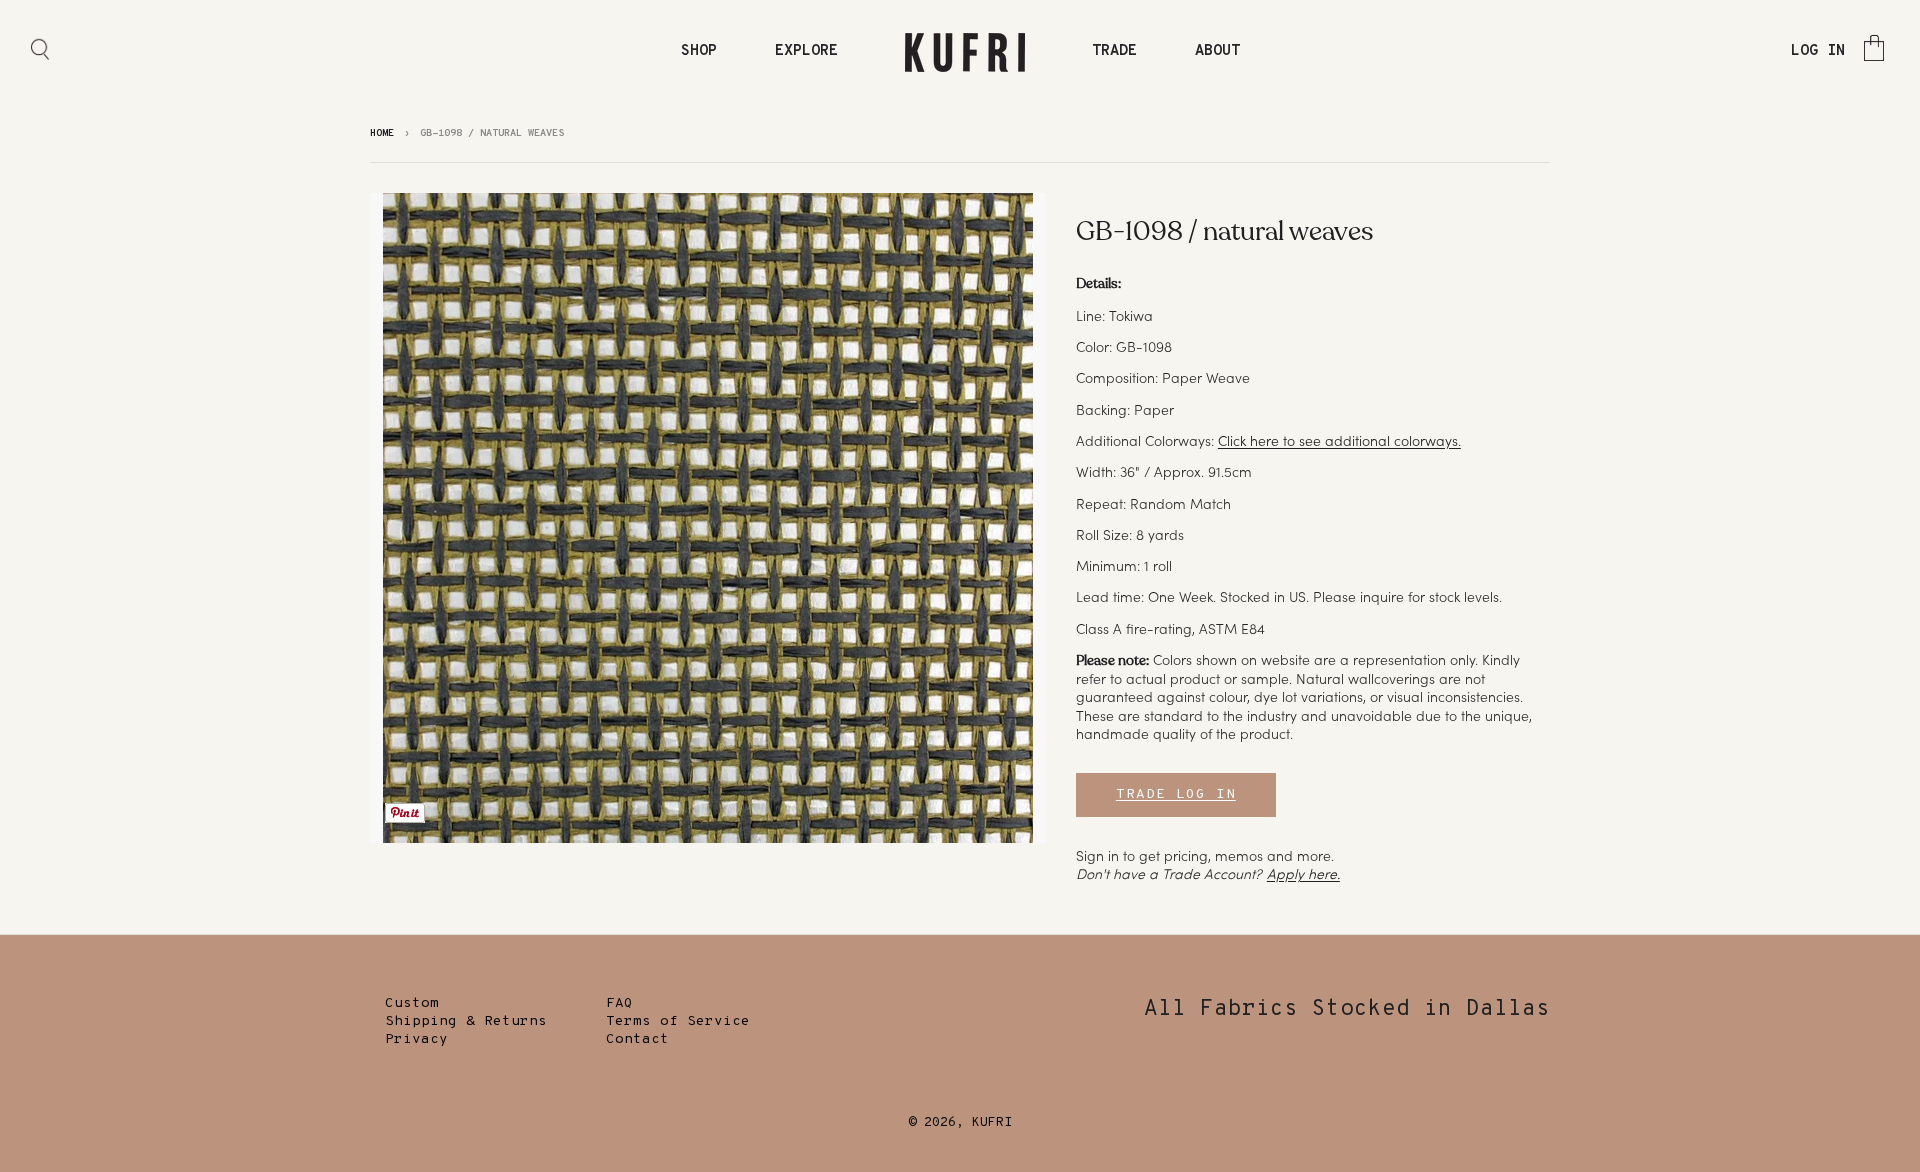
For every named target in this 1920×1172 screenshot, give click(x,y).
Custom (412, 1003)
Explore (806, 51)
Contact (637, 1039)
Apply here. (1303, 874)
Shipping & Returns (466, 1021)
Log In (1818, 51)
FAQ (619, 1003)
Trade (1114, 51)
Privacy (416, 1039)
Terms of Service (678, 1021)
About (1217, 51)
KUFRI (992, 1123)
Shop (699, 51)
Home (382, 133)
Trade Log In (1176, 794)
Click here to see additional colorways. (1339, 441)
